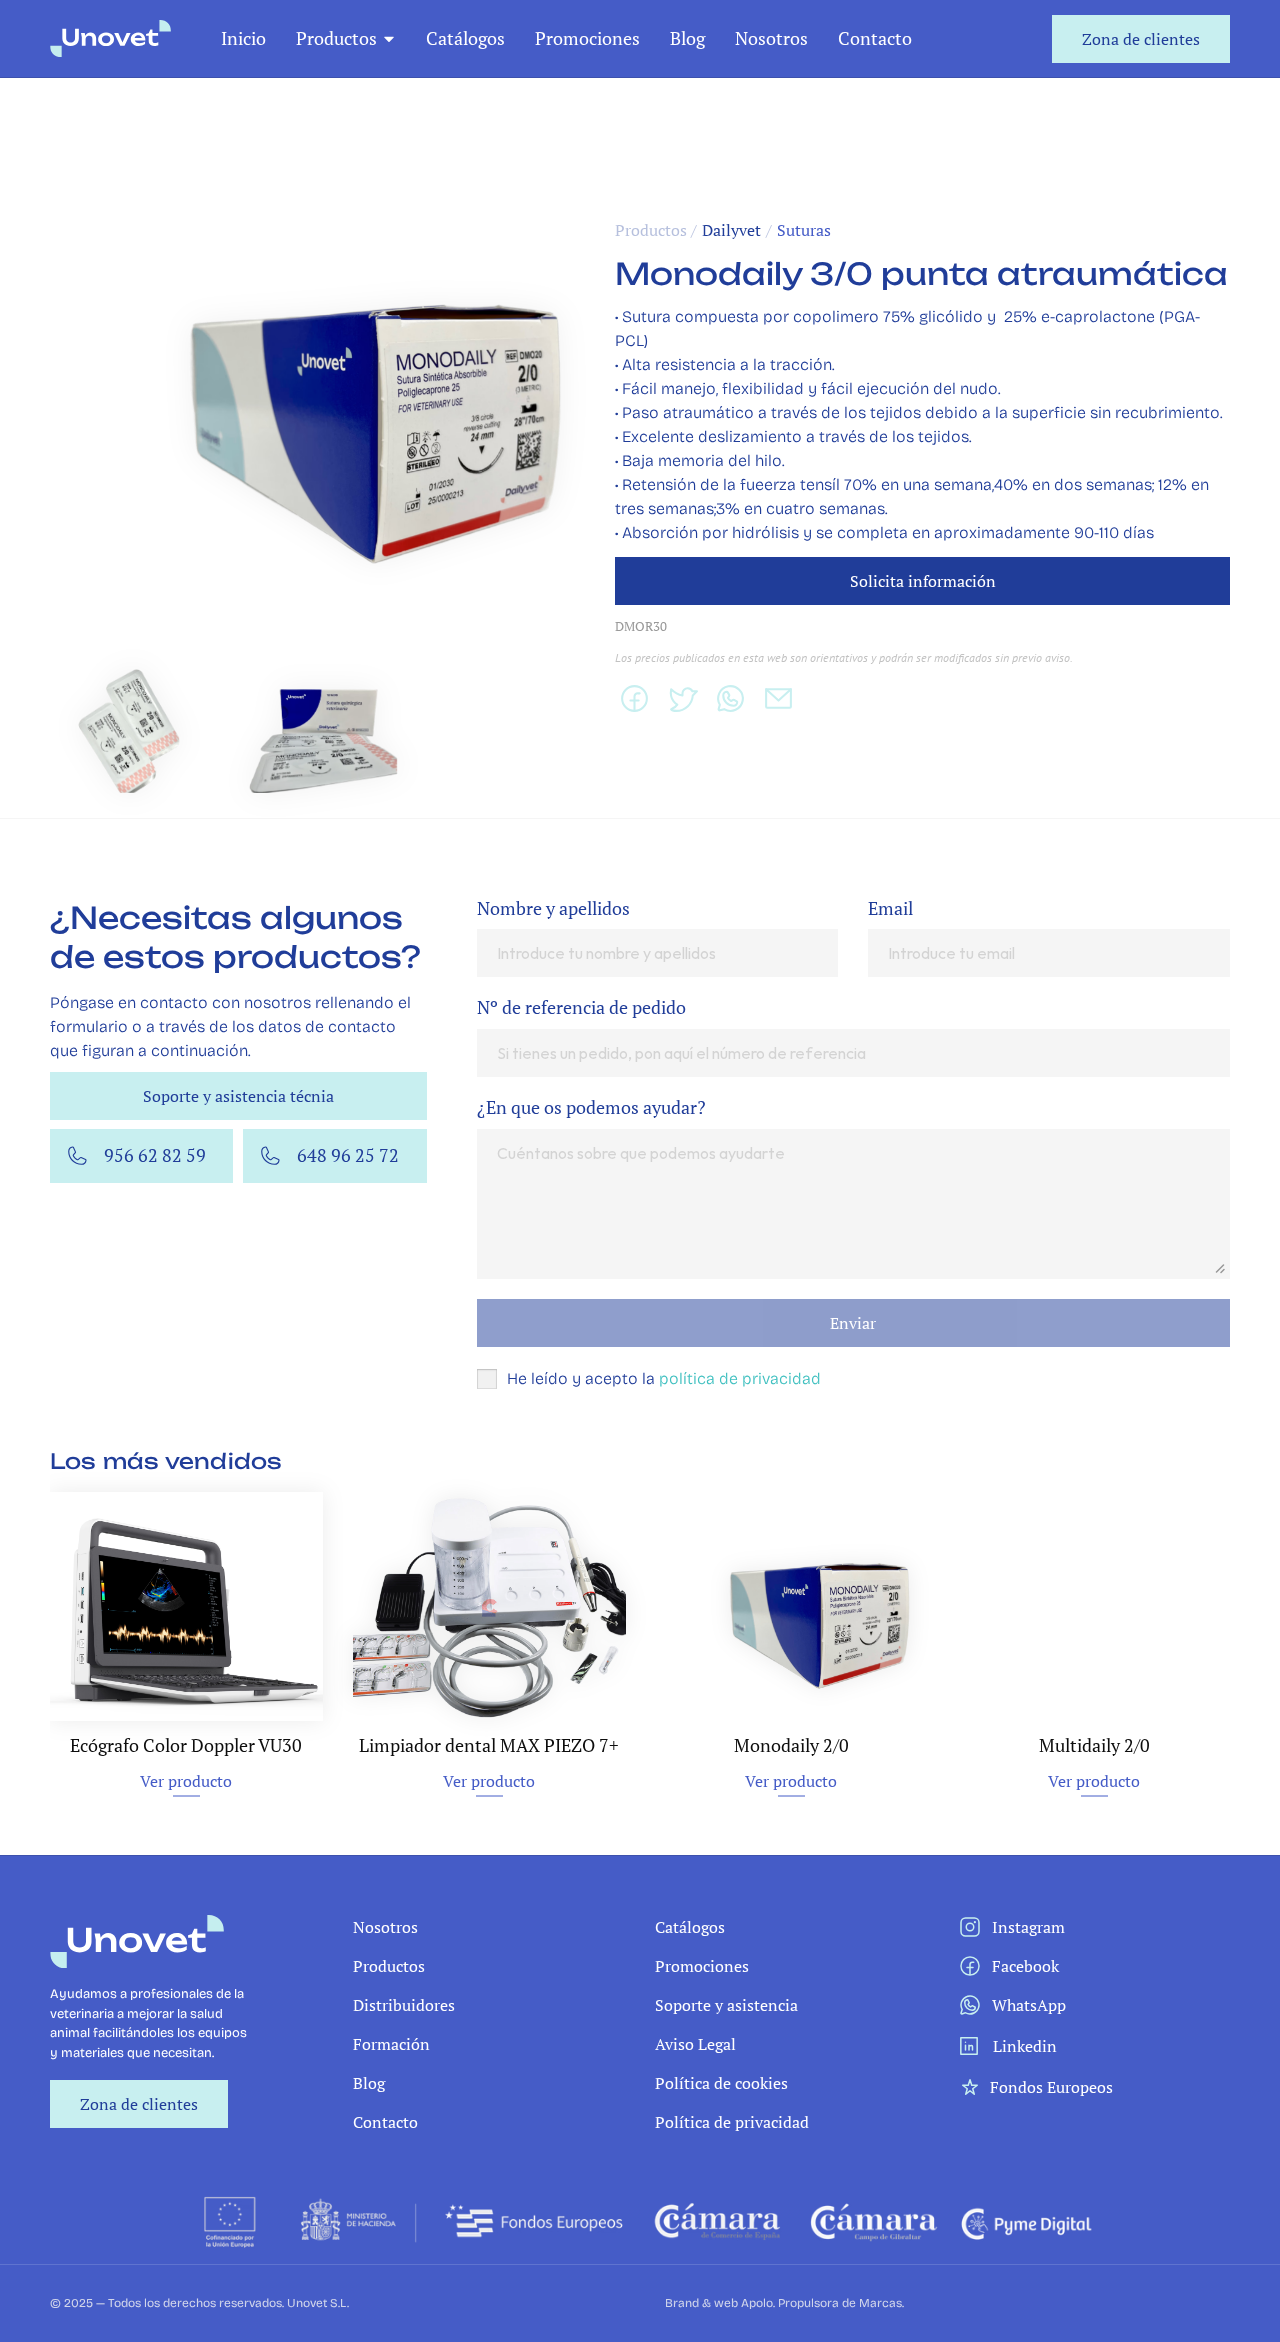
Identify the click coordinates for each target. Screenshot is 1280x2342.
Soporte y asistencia (726, 2005)
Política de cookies (721, 2083)
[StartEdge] (110, 38)
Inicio (243, 38)
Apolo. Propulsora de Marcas (821, 2303)
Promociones (587, 38)
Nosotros (771, 38)
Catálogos (465, 38)
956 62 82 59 (155, 1155)
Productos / (656, 230)
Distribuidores (404, 2005)
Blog (687, 38)
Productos (336, 38)
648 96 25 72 (348, 1155)
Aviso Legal (695, 2044)
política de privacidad (740, 1378)
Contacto (875, 38)
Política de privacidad (732, 2122)
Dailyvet (731, 230)
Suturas (804, 230)
